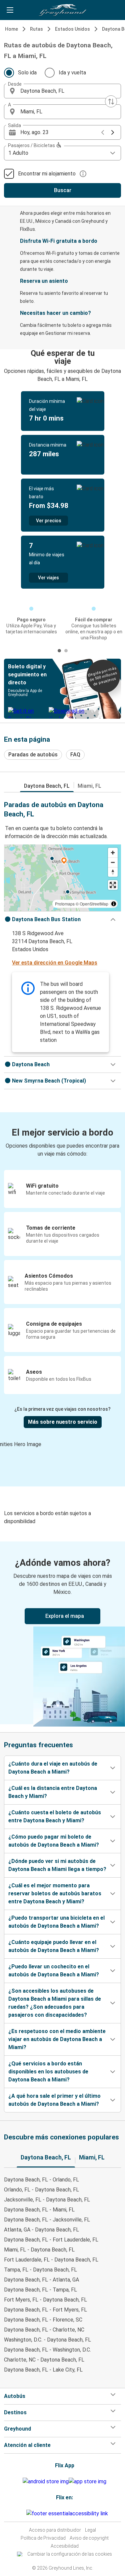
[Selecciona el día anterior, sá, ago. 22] (103, 132)
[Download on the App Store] (87, 2482)
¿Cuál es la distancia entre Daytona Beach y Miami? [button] (53, 1792)
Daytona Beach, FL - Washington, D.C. (47, 2350)
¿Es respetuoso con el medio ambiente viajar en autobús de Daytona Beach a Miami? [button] (57, 2039)
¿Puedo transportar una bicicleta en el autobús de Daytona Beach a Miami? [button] (56, 1922)
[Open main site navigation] (10, 10)
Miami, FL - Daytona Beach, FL (39, 2250)
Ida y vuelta (72, 73)
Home (11, 29)
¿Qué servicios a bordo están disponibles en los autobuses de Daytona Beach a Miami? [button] (48, 2072)
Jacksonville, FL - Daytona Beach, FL (47, 2200)
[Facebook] (19, 2513)
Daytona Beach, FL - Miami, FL (39, 2210)
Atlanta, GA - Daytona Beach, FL (41, 2230)
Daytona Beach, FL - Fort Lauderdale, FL (51, 2240)
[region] (62, 878)
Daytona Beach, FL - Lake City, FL (43, 2370)
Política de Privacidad (43, 2538)
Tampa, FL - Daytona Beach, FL (40, 2270)
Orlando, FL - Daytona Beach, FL (41, 2190)
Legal (90, 2530)
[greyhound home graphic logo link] (63, 10)
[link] (62, 1633)
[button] (62, 91)
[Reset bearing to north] (113, 872)
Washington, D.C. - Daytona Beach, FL (47, 2340)
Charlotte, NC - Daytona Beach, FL (44, 2360)
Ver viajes (48, 578)
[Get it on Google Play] (46, 2482)
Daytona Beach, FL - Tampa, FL (40, 2290)
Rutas (36, 29)
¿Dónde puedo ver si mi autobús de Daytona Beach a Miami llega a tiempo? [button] (57, 1865)
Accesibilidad (65, 2546)
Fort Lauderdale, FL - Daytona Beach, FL (51, 2260)
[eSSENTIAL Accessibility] (68, 2513)
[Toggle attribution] (114, 904)
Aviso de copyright (89, 2538)
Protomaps (65, 904)
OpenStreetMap (94, 904)
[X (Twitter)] (25, 2513)
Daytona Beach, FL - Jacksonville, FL (47, 2220)
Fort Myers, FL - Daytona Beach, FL (45, 2300)
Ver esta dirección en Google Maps (55, 963)
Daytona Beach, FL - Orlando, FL (41, 2180)
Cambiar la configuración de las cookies (70, 2554)
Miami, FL (89, 786)
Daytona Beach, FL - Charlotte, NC (44, 2330)
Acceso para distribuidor (55, 2530)
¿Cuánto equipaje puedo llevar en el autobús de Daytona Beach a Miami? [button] (54, 1946)
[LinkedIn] (23, 2513)
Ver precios (49, 521)
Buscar (63, 190)
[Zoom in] (113, 853)
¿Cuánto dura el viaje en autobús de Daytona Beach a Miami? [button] (53, 1768)
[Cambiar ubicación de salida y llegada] (111, 101)
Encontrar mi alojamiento (47, 174)
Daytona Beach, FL (47, 786)
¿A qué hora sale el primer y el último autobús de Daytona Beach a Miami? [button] (54, 2100)
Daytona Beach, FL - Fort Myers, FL (45, 2310)
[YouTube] (21, 2513)
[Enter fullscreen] (113, 885)
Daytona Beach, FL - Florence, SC (43, 2320)
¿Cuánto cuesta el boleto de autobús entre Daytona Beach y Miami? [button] (55, 1816)
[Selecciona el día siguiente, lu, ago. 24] (113, 132)
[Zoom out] (113, 862)
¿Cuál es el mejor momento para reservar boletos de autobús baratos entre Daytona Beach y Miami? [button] (55, 1893)
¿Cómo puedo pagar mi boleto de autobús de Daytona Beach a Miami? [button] (54, 1841)
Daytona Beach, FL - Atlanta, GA (41, 2280)
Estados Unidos (72, 29)
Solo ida (27, 73)
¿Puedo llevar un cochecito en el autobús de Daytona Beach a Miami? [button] (54, 1971)
